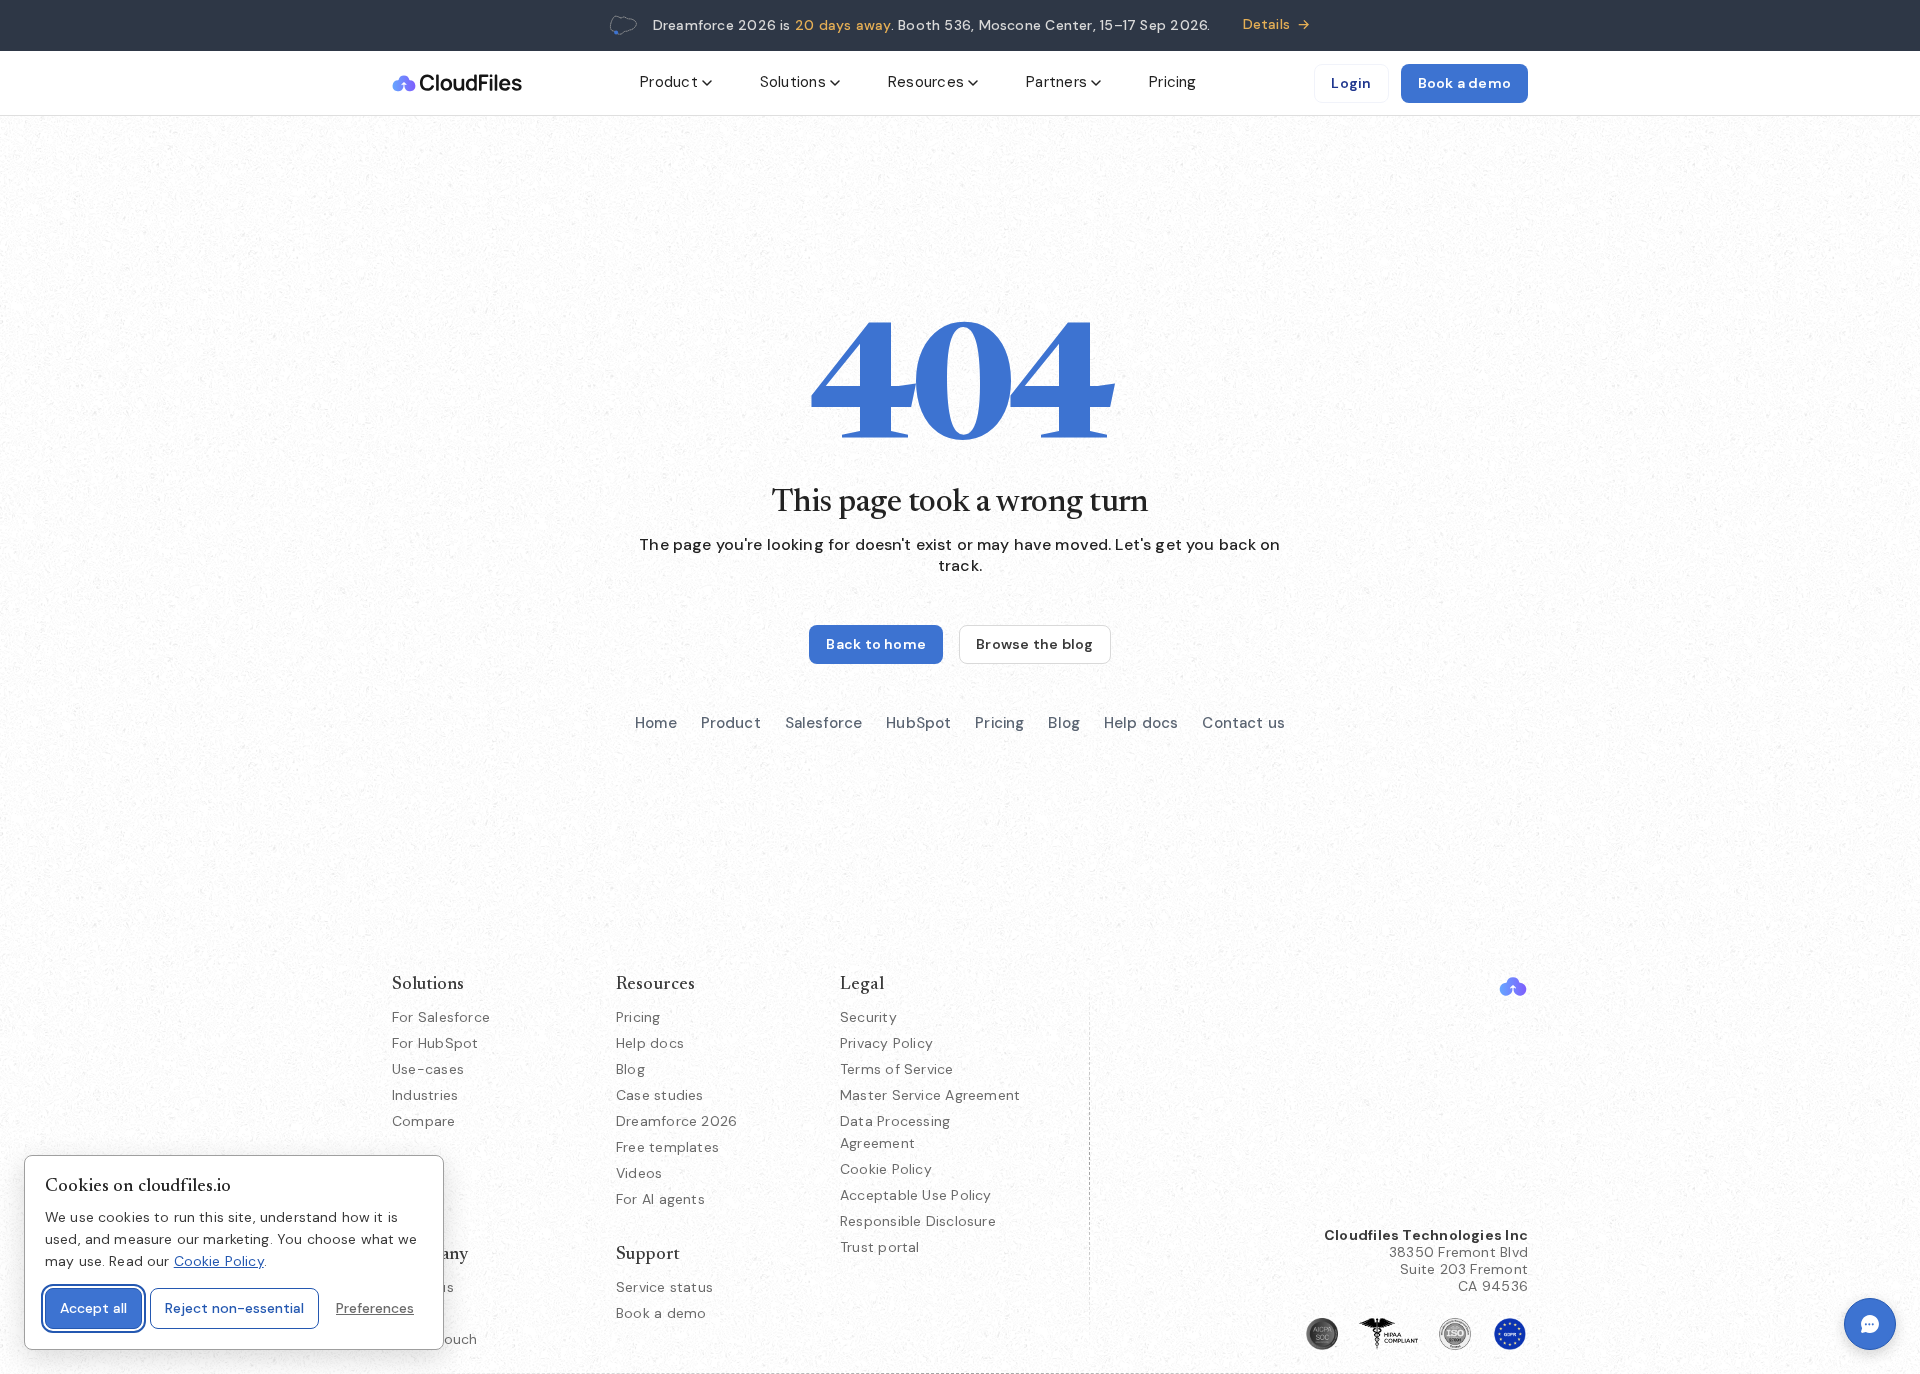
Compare (424, 1121)
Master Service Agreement (930, 1095)
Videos (639, 1173)
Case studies (660, 1095)
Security (868, 1017)
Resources (926, 82)
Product (669, 82)
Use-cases (428, 1069)
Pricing (1173, 82)
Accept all (93, 1308)
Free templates (667, 1147)
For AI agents (660, 1199)
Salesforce (824, 723)
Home (656, 723)
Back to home (876, 644)
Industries (425, 1095)
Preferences (375, 1308)
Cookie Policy (886, 1169)
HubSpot (918, 723)
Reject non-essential (234, 1308)
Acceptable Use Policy (916, 1195)
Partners (1056, 82)
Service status (664, 1287)
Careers (418, 1313)
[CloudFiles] (1513, 986)
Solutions (793, 82)
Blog (1064, 723)
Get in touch (435, 1339)
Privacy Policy (886, 1043)
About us (423, 1287)
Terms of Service (897, 1069)
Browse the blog (1034, 644)
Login (1351, 83)
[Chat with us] (1870, 1324)
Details (1277, 24)
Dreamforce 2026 (676, 1121)
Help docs (1141, 723)
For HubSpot (435, 1043)
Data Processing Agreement (895, 1132)
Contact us (1243, 723)
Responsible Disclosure (918, 1221)
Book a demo (1464, 83)
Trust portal (880, 1247)
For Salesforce (441, 1017)
